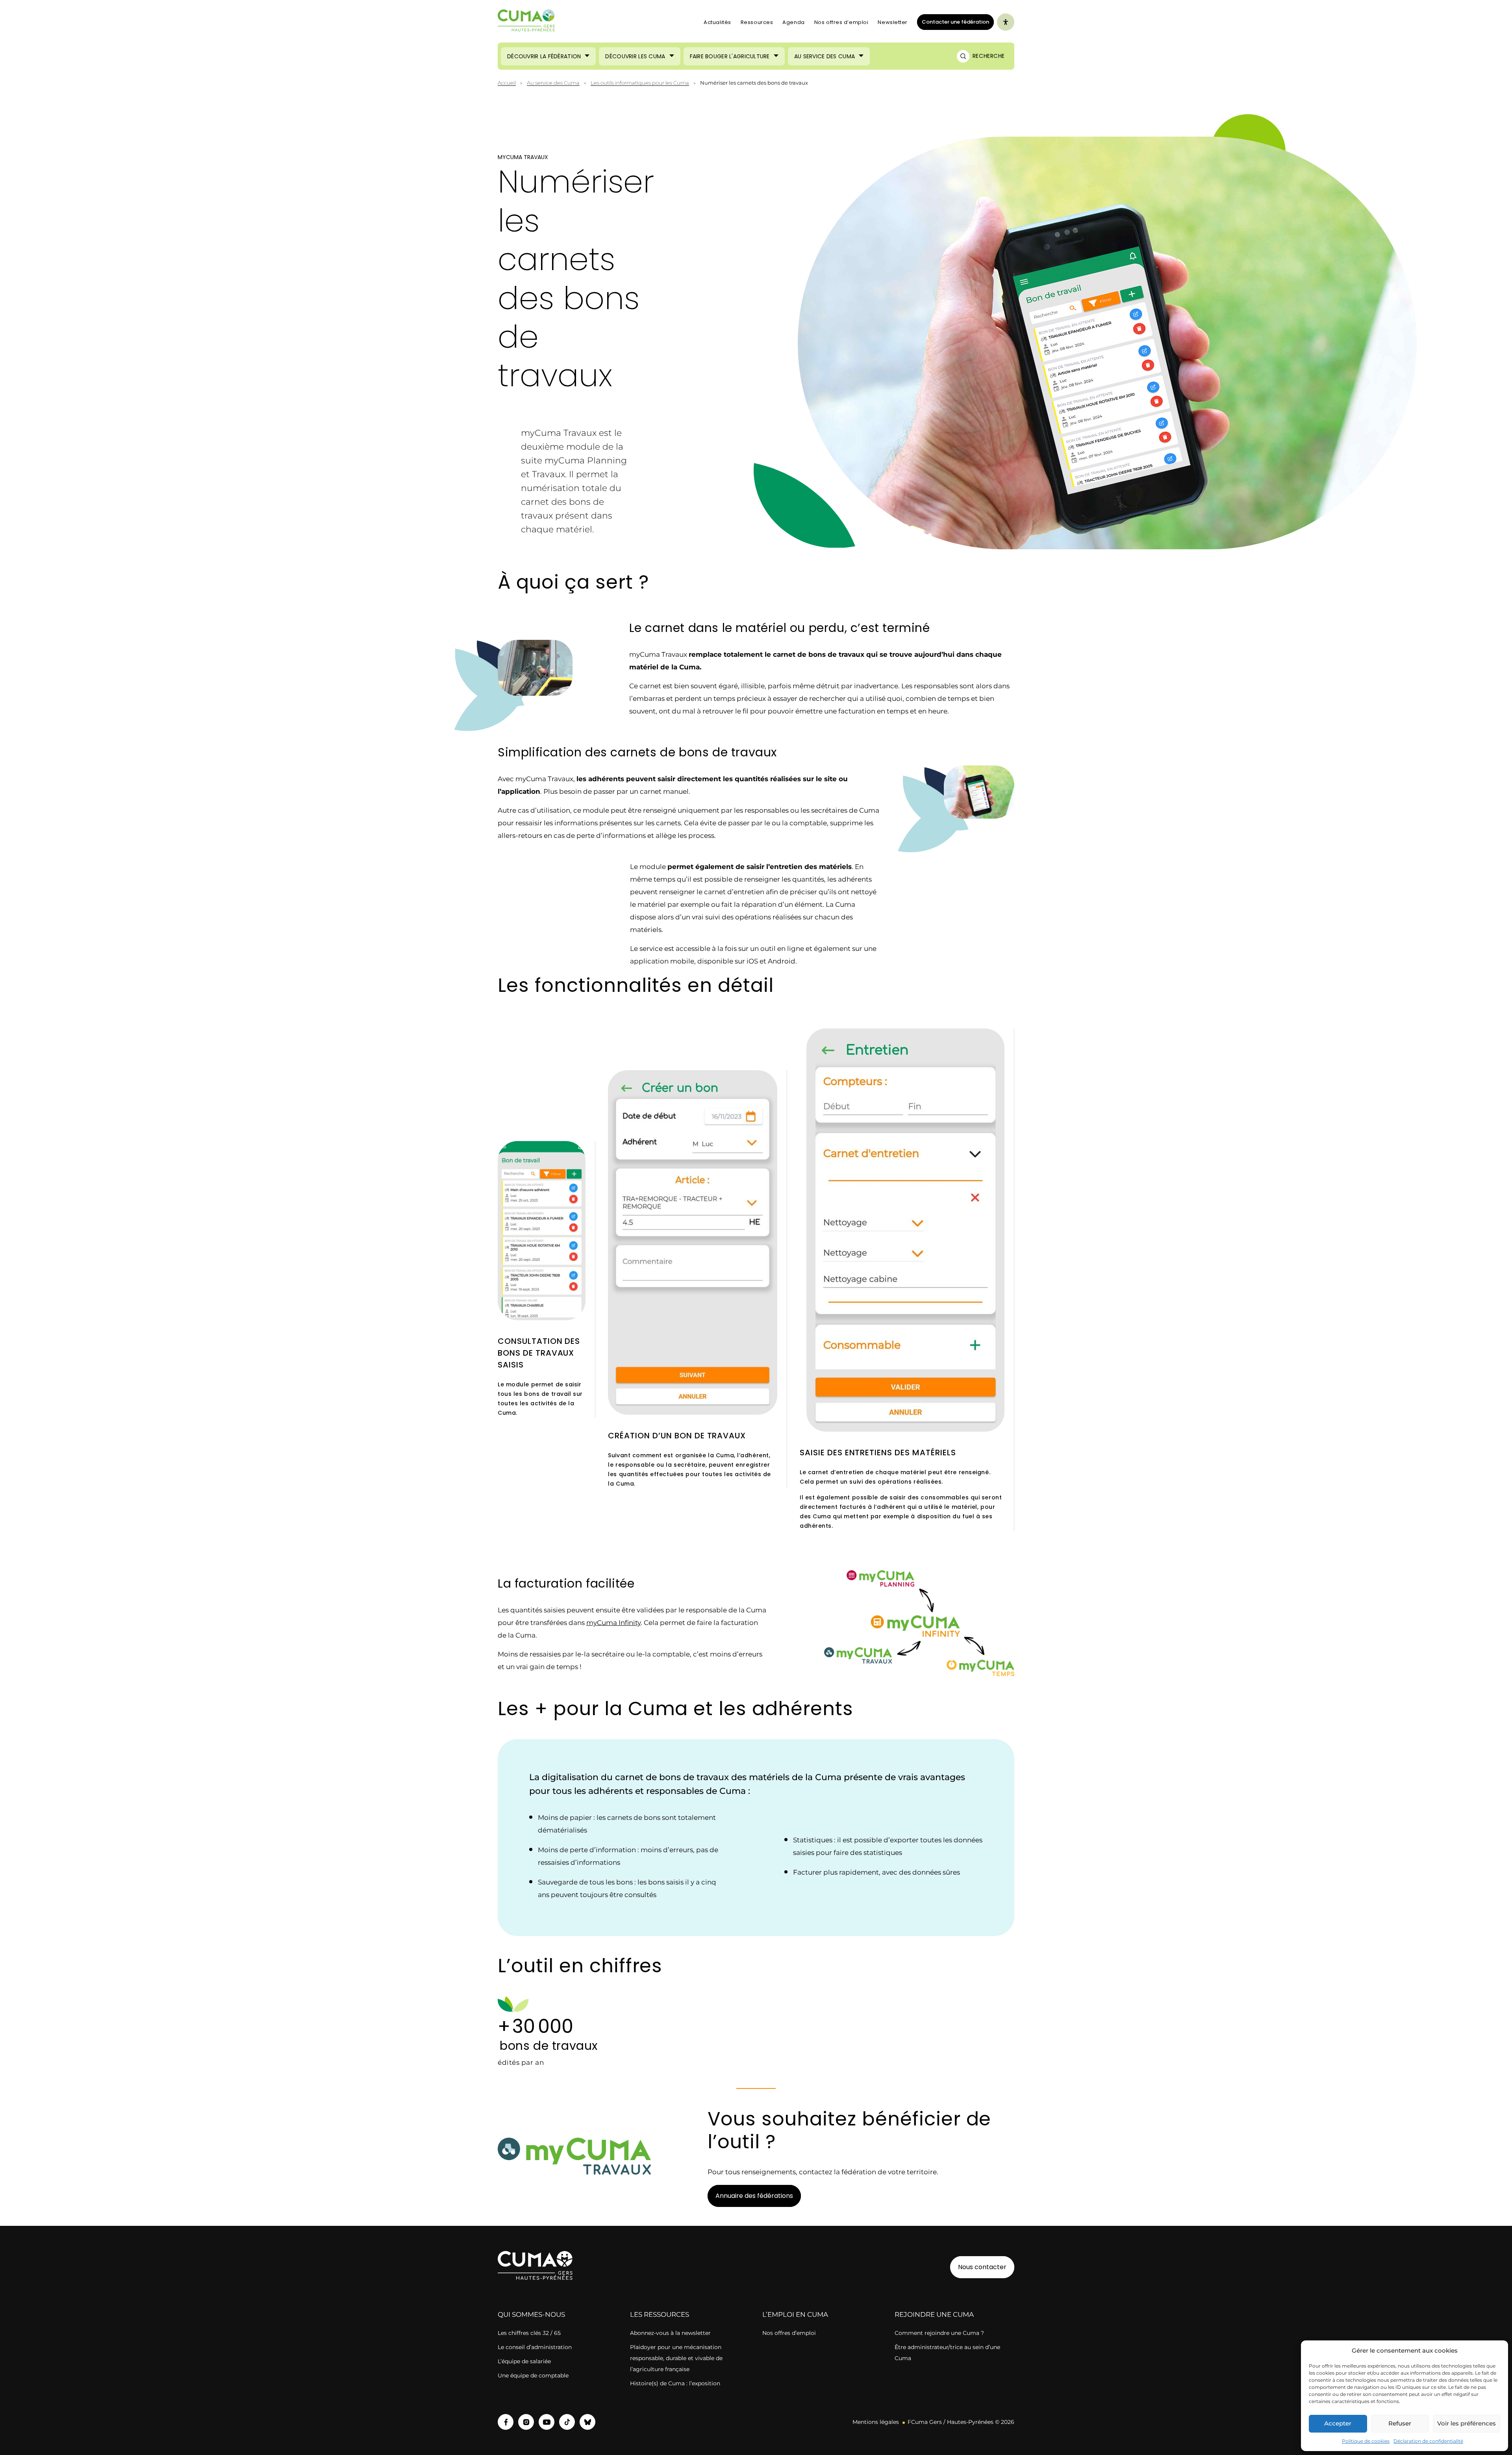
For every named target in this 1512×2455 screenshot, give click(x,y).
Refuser (1400, 2423)
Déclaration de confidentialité (1428, 2441)
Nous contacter (982, 2267)
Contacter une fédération (953, 22)
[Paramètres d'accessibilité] (1006, 22)
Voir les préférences (1467, 2423)
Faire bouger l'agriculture (730, 56)
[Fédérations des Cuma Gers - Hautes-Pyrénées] (526, 22)
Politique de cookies (1366, 2441)
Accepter (1338, 2423)
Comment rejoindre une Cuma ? (939, 2333)
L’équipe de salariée (524, 2361)
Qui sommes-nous (531, 2314)
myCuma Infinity (613, 1622)
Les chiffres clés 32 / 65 (529, 2333)
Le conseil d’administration (535, 2347)
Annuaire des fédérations (754, 2196)
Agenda (793, 22)
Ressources (757, 22)
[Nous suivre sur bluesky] (587, 2422)
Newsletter (893, 22)
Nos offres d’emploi (841, 22)
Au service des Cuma (825, 56)
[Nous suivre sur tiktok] (567, 2422)
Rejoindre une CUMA (934, 2314)
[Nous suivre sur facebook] (506, 2422)
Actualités (717, 22)
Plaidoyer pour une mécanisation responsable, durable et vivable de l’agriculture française (676, 2358)
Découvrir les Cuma (635, 56)
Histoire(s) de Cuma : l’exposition (675, 2383)
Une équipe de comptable (533, 2375)
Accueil (507, 83)
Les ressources (660, 2314)
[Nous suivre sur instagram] (526, 2422)
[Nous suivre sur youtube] (547, 2422)
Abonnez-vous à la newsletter (670, 2333)
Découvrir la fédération (544, 56)
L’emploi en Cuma (795, 2314)
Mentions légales (876, 2422)
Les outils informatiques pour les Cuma (640, 83)
